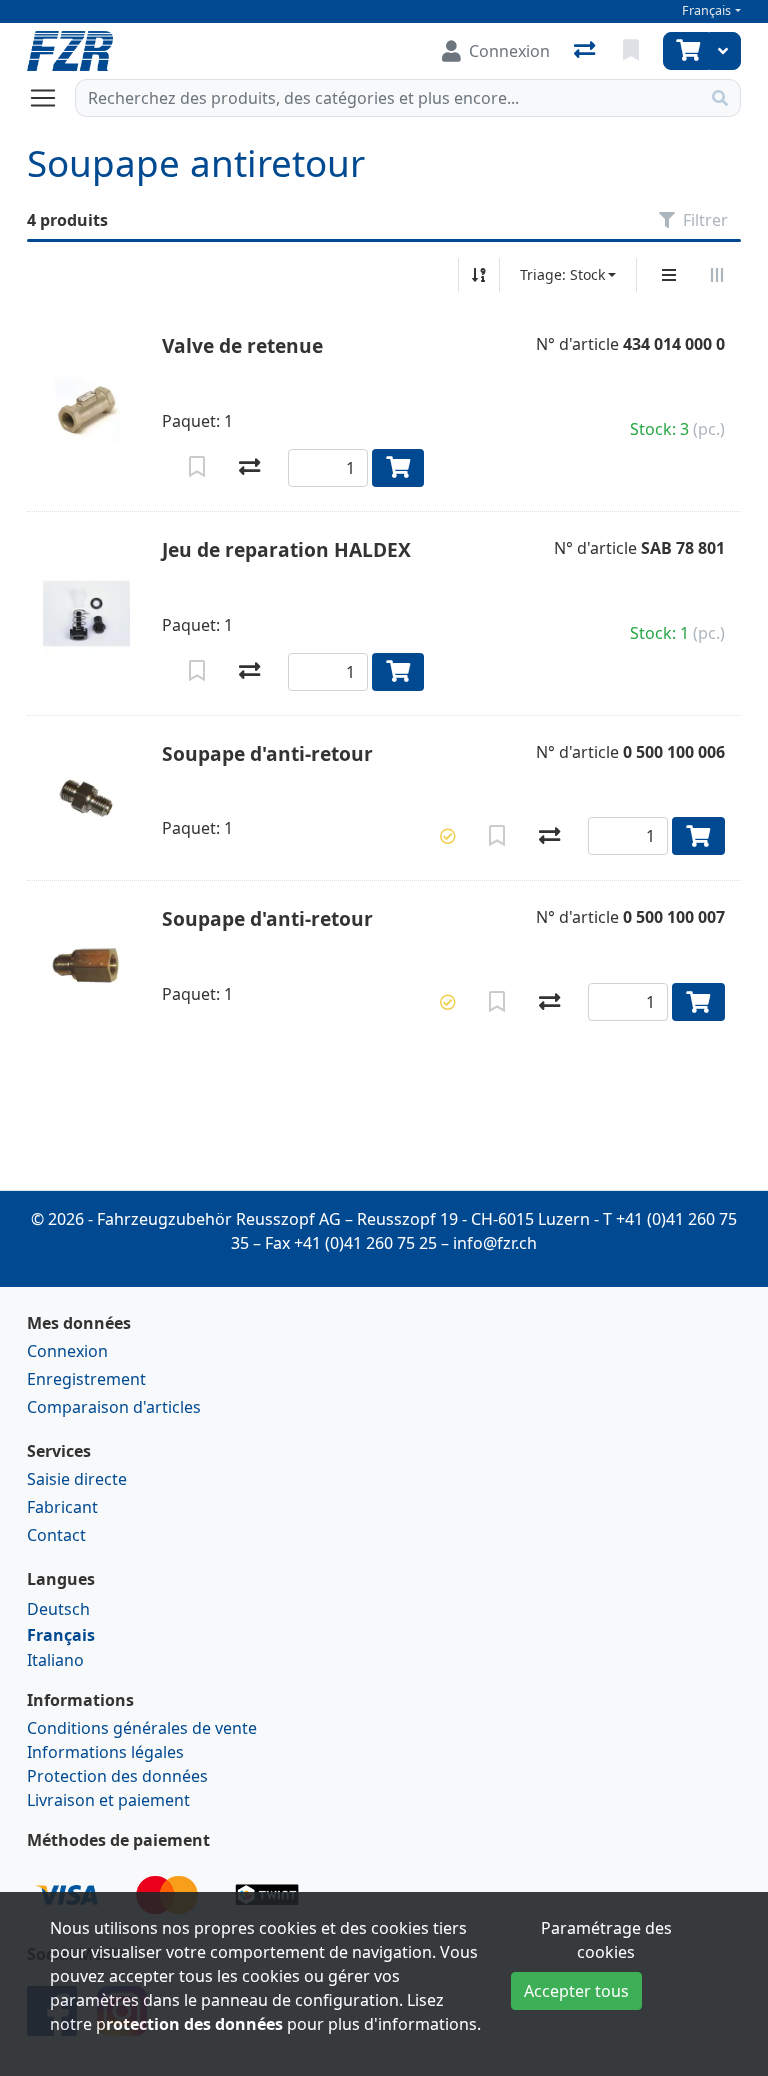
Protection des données (117, 1776)
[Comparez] (249, 468)
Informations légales (105, 1752)
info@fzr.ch (495, 1243)
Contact (56, 1535)
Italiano (55, 1660)
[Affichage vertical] (669, 275)
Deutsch (58, 1609)
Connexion (67, 1351)
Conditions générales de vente (142, 1728)
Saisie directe (77, 1479)
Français (706, 10)
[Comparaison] (586, 51)
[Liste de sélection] (633, 51)
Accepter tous (576, 1991)
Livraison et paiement (108, 1800)
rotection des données (194, 2024)
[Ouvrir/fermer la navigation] (51, 98)
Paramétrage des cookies (606, 1940)
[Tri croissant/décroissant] (479, 275)
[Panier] (686, 51)
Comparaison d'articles (114, 1407)
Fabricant (62, 1507)
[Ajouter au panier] (398, 468)
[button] (448, 836)
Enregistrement (86, 1379)
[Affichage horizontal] (717, 275)
